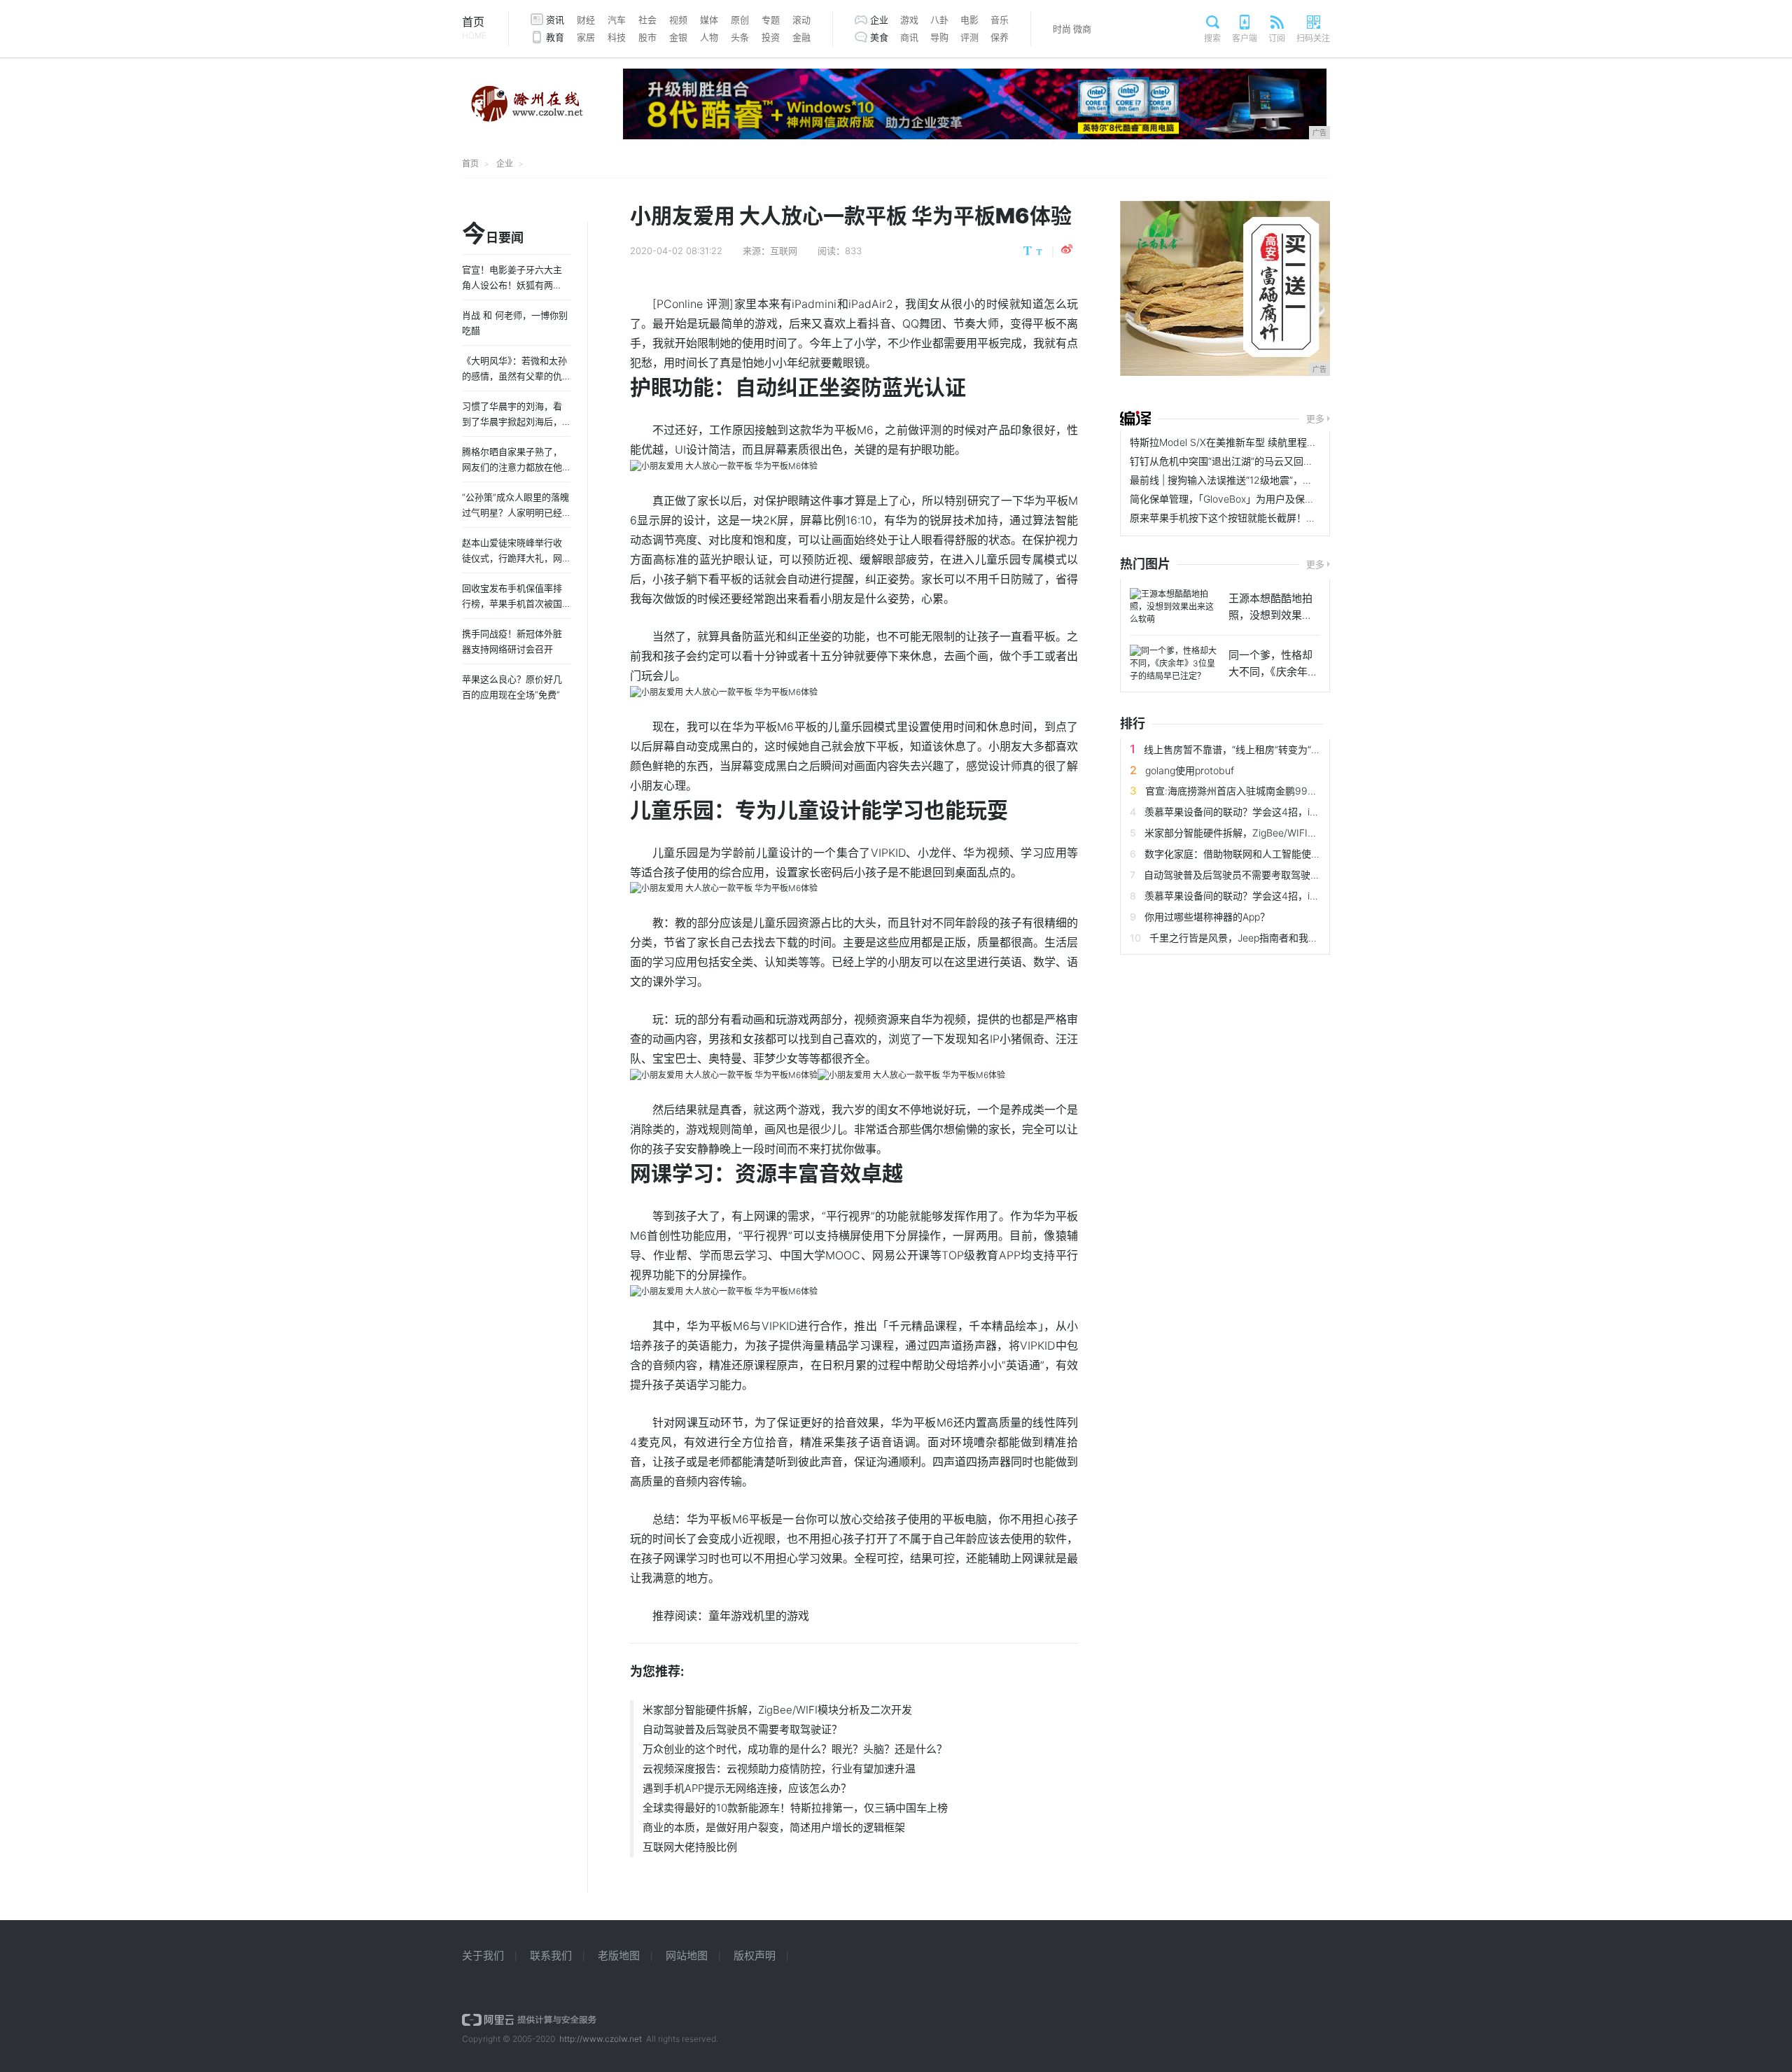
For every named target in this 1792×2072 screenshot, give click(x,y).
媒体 (709, 20)
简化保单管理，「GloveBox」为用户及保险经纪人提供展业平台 (1266, 499)
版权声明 (755, 1955)
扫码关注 (1313, 38)
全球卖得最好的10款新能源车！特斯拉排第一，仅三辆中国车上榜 (795, 1808)
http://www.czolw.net (601, 2039)
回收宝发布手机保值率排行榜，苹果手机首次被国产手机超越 (512, 603)
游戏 (909, 20)
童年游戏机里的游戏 (759, 1616)
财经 (586, 20)
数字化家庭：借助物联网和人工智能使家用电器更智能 (1262, 854)
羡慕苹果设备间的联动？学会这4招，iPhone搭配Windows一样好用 (1291, 812)
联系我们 (551, 1955)
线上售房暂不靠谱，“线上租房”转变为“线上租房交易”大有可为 (1278, 749)
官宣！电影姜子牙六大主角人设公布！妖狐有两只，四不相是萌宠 (512, 285)
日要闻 (493, 234)
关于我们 (483, 1955)
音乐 (1000, 20)
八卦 (939, 20)
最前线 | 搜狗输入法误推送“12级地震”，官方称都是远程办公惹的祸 (1275, 480)
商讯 (909, 37)
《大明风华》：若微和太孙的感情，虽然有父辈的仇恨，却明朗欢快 (514, 376)
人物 (709, 37)
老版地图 (619, 1955)
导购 (939, 37)
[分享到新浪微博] (1067, 249)
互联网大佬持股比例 (690, 1847)
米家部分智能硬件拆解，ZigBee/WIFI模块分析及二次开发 (777, 1710)
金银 (678, 37)
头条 (740, 37)
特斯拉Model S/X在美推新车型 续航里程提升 (1228, 442)
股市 (647, 37)
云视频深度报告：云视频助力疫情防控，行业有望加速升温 (779, 1769)
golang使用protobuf (1190, 770)
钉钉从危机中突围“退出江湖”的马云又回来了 (1226, 461)
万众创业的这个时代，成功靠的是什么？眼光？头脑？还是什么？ (795, 1749)
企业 (879, 20)
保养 (1000, 37)
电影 (969, 20)
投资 (771, 37)
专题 (771, 20)
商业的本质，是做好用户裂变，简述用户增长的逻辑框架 (774, 1827)
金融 (801, 37)
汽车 (617, 20)
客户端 (1245, 38)
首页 (474, 28)
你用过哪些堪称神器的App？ (1207, 917)
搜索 (1212, 38)
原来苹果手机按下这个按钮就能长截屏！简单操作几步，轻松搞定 (1272, 518)
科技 (617, 37)
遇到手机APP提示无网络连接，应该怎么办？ (747, 1788)
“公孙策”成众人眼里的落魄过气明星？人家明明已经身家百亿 (516, 512)
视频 (678, 20)
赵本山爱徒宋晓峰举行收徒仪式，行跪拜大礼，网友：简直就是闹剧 (512, 558)
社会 (647, 20)
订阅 (1277, 38)
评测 (969, 37)
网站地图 (687, 1955)
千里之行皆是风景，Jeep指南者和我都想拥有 (1248, 938)
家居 (586, 37)
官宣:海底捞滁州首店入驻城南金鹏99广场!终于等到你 (1262, 791)
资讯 (555, 20)
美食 (879, 37)
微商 (1082, 29)
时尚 (1062, 29)
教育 (555, 37)
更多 (1315, 419)
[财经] (1135, 419)
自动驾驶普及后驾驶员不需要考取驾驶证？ (742, 1729)
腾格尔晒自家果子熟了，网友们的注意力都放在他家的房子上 (512, 467)
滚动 (801, 20)
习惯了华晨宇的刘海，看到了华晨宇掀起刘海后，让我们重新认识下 (512, 421)
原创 (740, 20)
